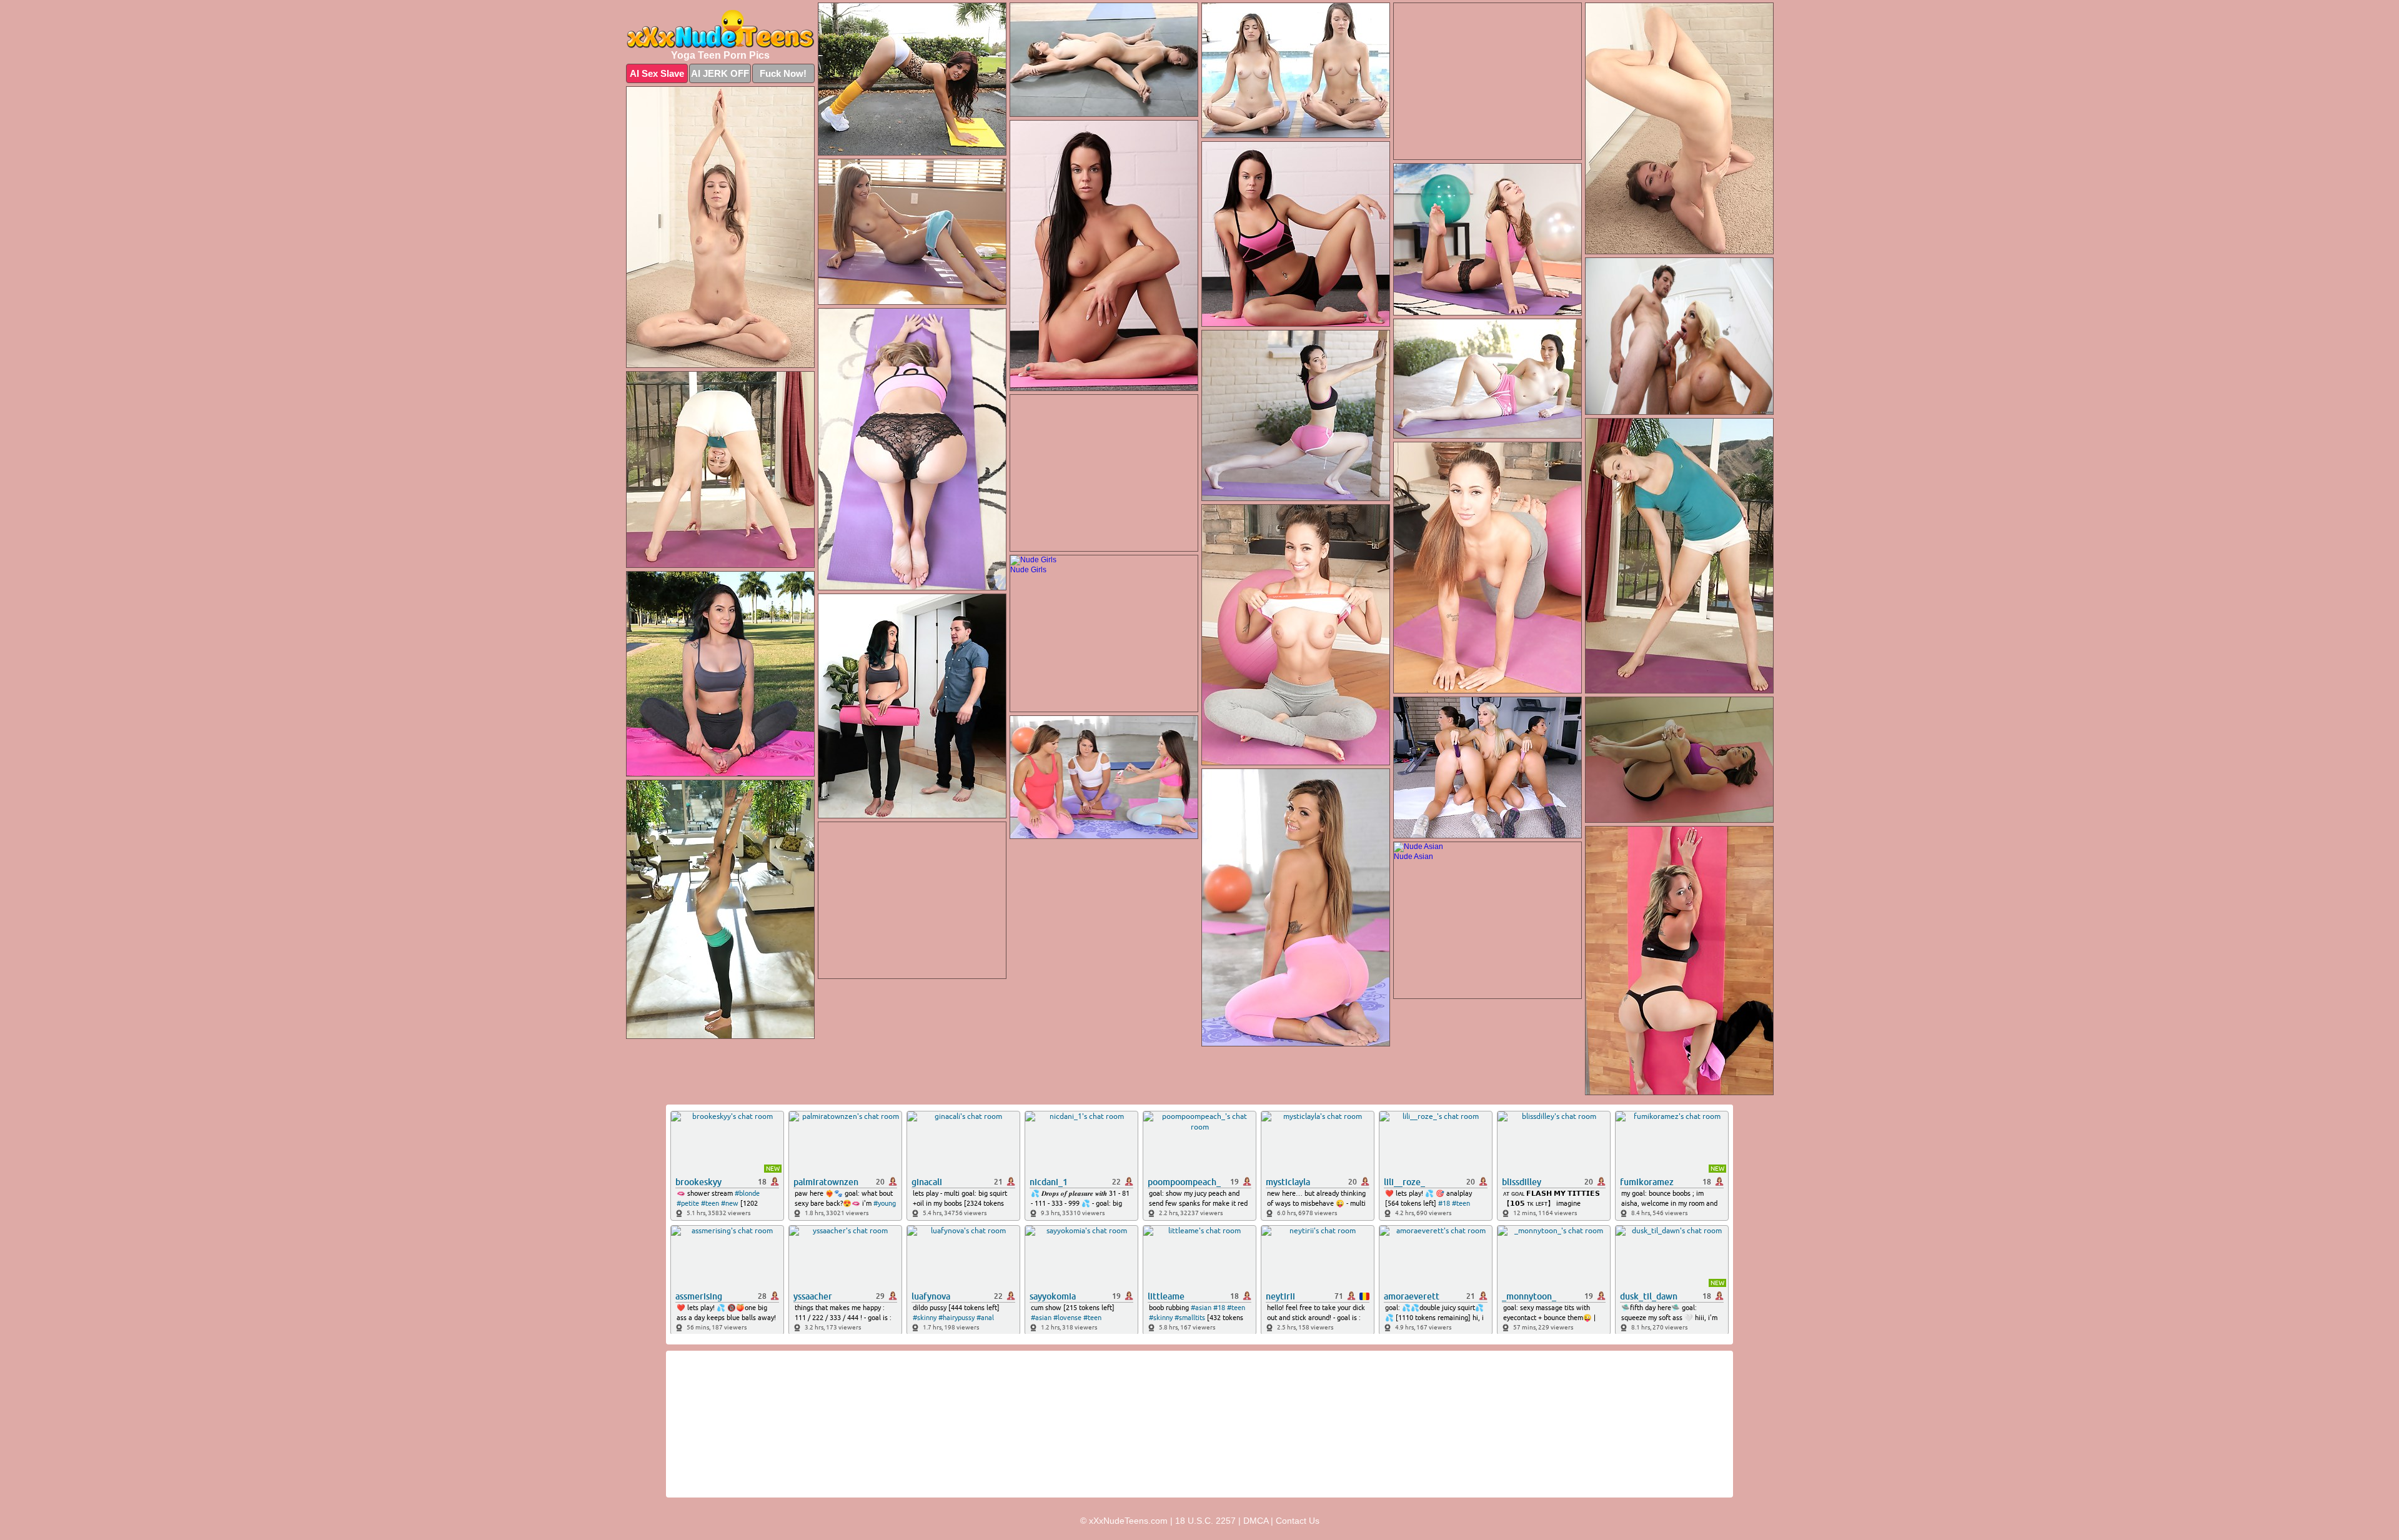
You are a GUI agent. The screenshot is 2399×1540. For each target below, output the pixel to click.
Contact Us (1298, 1521)
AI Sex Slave (657, 73)
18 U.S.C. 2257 (1205, 1521)
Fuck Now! (783, 73)
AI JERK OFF (720, 73)
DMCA (1256, 1521)
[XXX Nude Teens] (720, 29)
